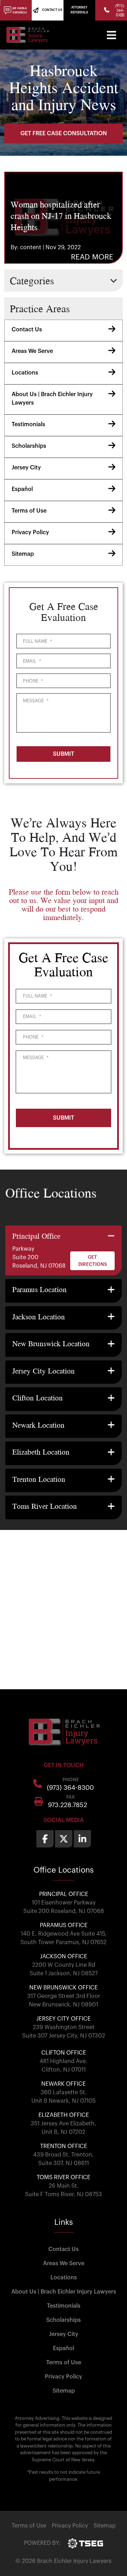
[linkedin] (82, 1839)
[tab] (64, 1251)
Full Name (37, 641)
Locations (25, 373)
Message (36, 701)
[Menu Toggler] (111, 35)
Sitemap (23, 554)
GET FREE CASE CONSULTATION (64, 133)
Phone (33, 681)
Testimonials (28, 424)
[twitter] (64, 1839)
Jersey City (26, 468)
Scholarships (29, 446)
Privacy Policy (30, 532)
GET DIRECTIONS (93, 1261)
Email (32, 661)
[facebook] (45, 1839)
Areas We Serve (32, 351)
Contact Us (27, 330)
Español (22, 489)
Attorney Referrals (79, 10)
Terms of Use (29, 511)
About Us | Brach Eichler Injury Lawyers (52, 399)
